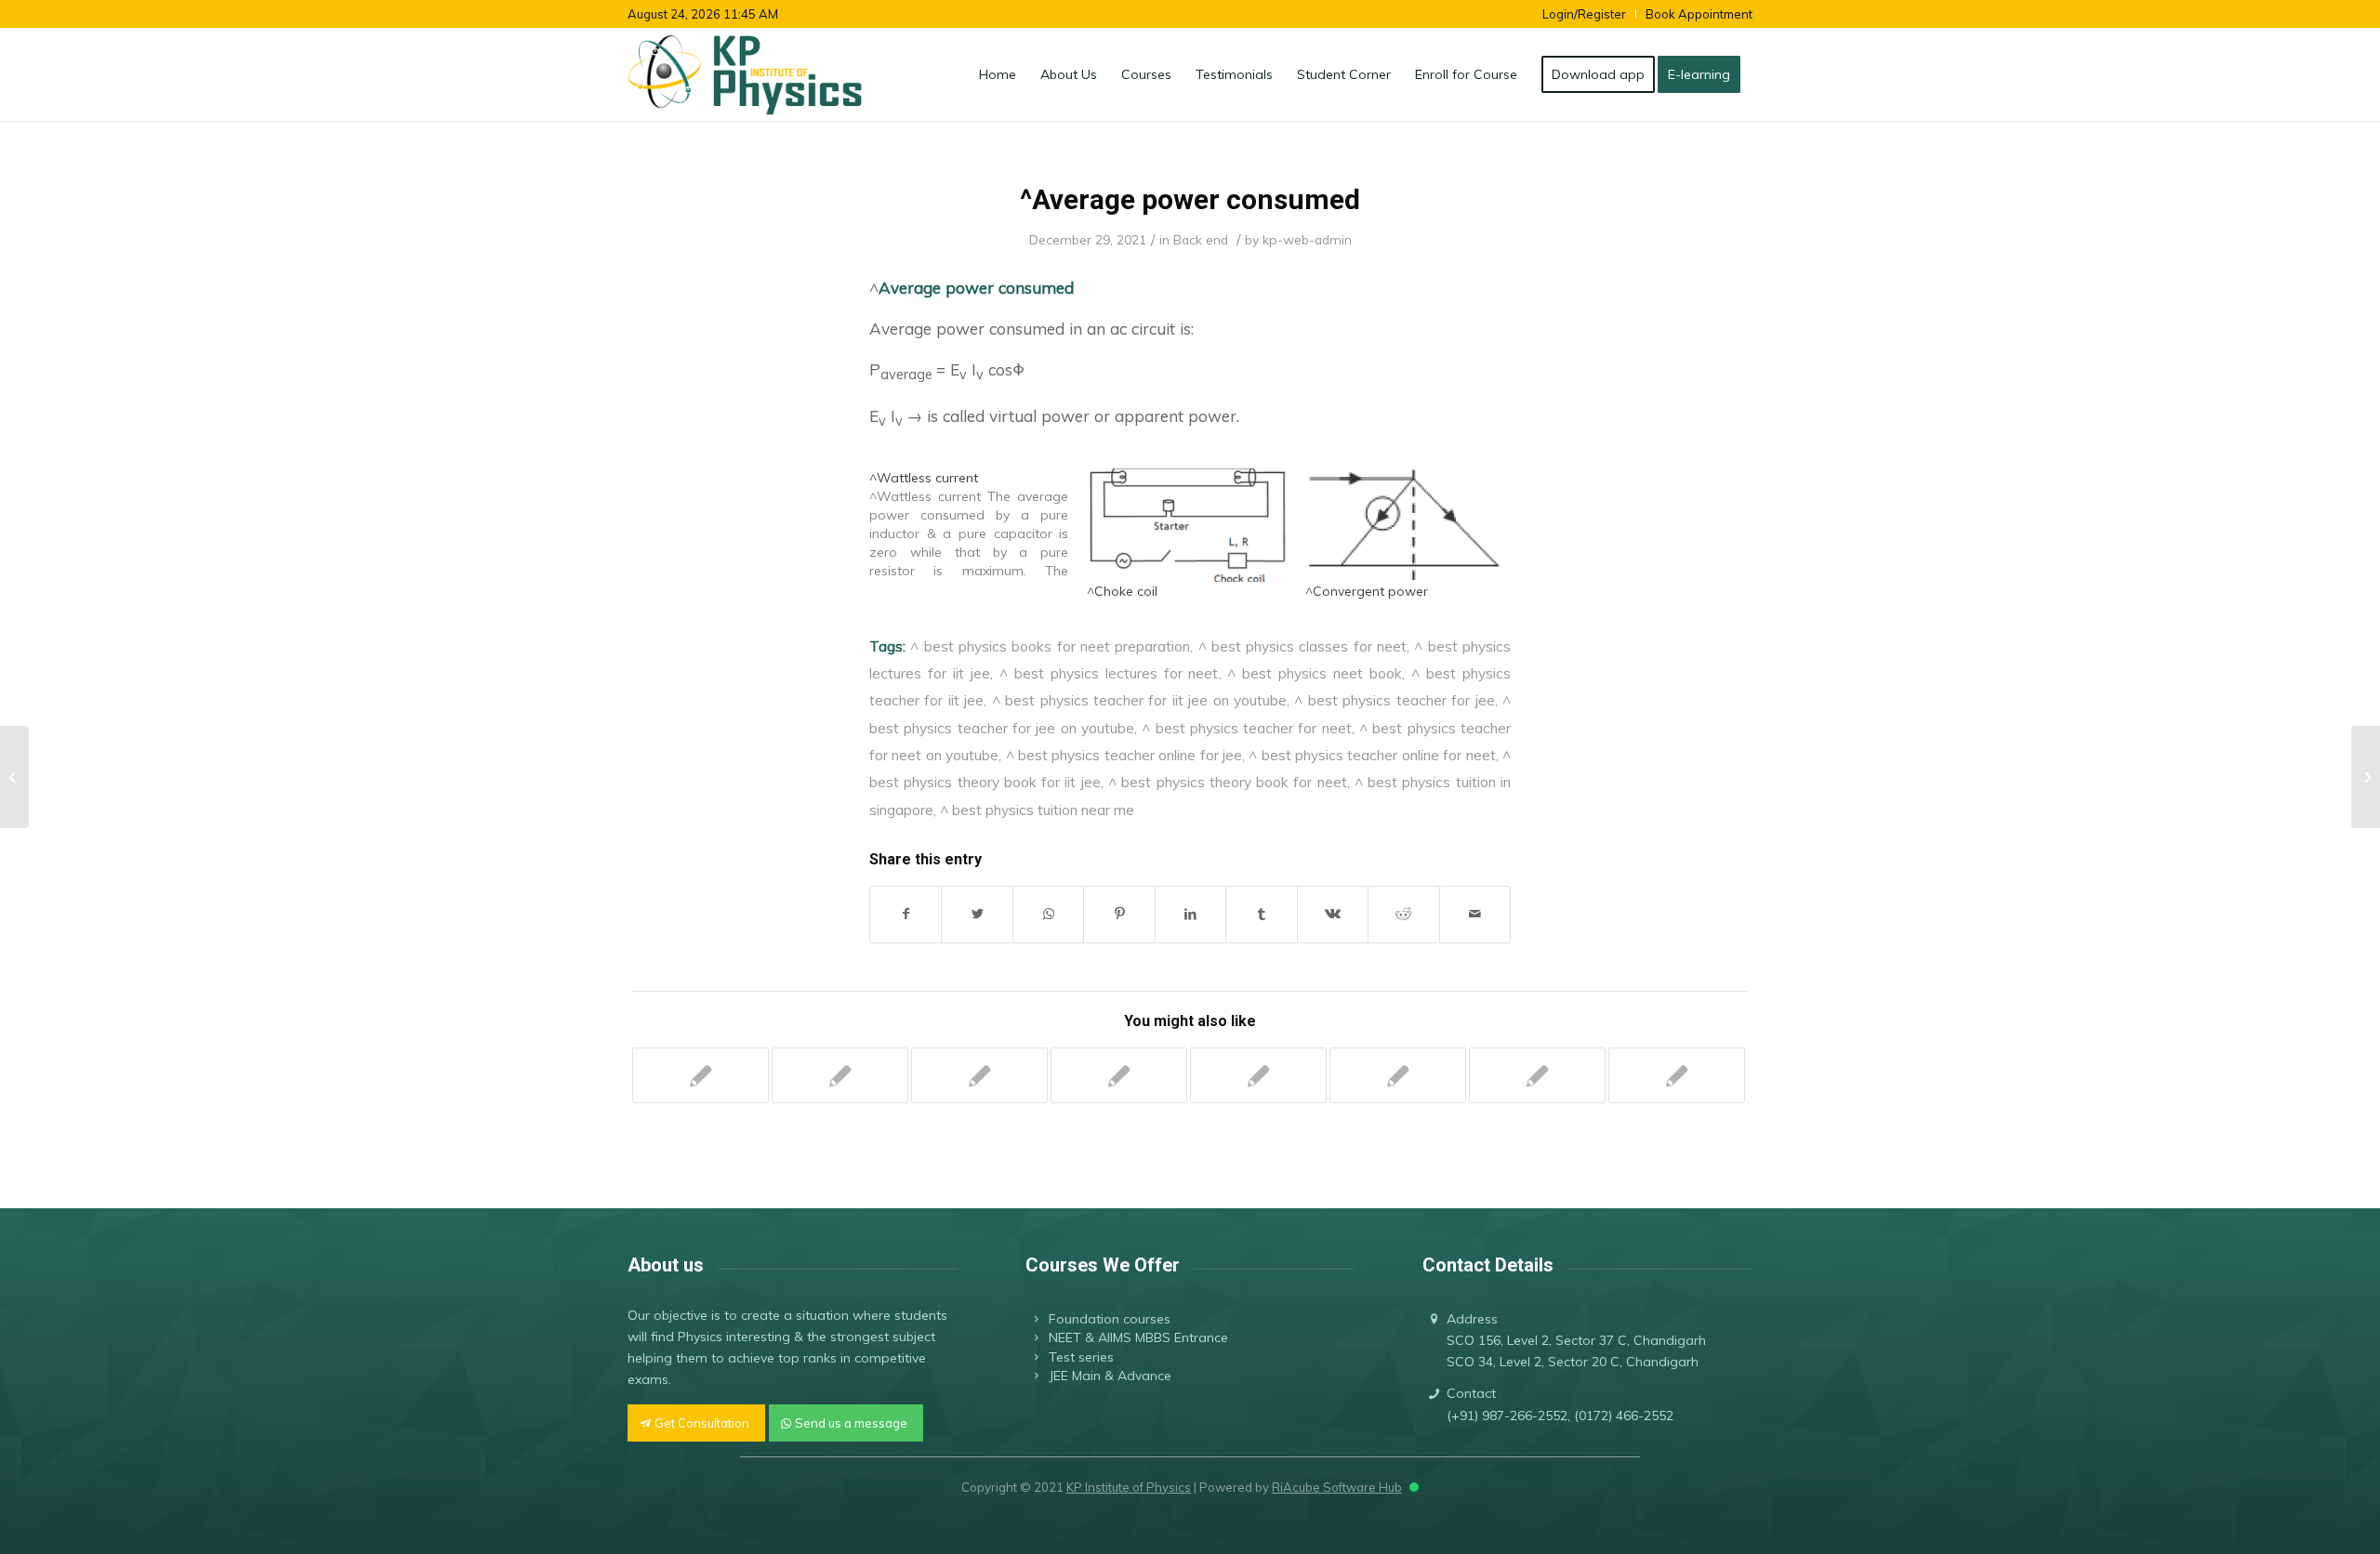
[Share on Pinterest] (1119, 914)
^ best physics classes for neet (1303, 646)
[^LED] (979, 1075)
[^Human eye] (1119, 1075)
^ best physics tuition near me (1037, 810)
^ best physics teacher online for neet (1372, 755)
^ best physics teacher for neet (1247, 728)
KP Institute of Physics (1129, 1487)
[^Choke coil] (1186, 525)
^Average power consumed (1190, 199)
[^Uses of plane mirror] (1258, 1075)
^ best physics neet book (1315, 673)
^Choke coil (1122, 591)
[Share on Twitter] (977, 914)
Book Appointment (1699, 14)
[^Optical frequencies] (1398, 1075)
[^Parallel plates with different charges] (701, 1075)
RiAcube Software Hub (1337, 1487)
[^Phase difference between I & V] (14, 777)
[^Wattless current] (978, 524)
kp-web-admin (1307, 239)
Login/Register (1584, 14)
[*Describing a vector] (1537, 1075)
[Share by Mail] (1475, 914)
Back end (1201, 239)
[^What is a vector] (840, 1075)
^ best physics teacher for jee (1394, 700)
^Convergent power (1367, 591)
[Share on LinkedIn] (1190, 914)
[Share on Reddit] (1403, 914)
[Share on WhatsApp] (1048, 914)
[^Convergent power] (1405, 525)
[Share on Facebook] (906, 914)
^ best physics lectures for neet (1109, 673)
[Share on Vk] (1333, 914)
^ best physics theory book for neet (1228, 782)
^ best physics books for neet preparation (1050, 646)
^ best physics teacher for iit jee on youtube (1139, 700)
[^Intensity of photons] (1677, 1075)
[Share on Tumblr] (1261, 914)
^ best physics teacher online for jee (1124, 755)
